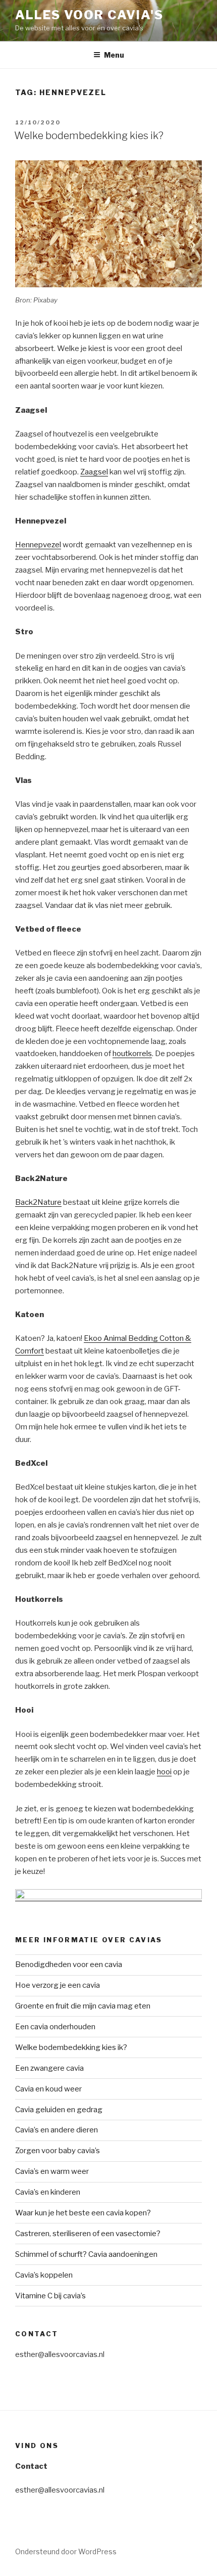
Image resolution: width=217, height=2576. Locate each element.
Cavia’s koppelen (44, 2275)
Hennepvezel (38, 545)
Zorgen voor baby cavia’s (58, 2151)
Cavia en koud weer (48, 2089)
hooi (164, 1772)
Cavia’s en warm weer (52, 2171)
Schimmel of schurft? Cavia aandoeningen (86, 2254)
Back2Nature (38, 1202)
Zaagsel (94, 472)
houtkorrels (132, 1054)
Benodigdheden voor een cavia (69, 1964)
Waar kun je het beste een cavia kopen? (83, 2213)
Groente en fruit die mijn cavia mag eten (83, 2006)
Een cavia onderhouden (55, 2027)
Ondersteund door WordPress (66, 2551)
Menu (114, 55)
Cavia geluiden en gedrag (59, 2110)
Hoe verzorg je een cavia (58, 1985)
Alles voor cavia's (89, 15)
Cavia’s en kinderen (48, 2192)
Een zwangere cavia (49, 2068)
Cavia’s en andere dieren (57, 2130)
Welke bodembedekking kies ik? (89, 136)
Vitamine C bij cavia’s (50, 2296)
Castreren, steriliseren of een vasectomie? (88, 2234)
